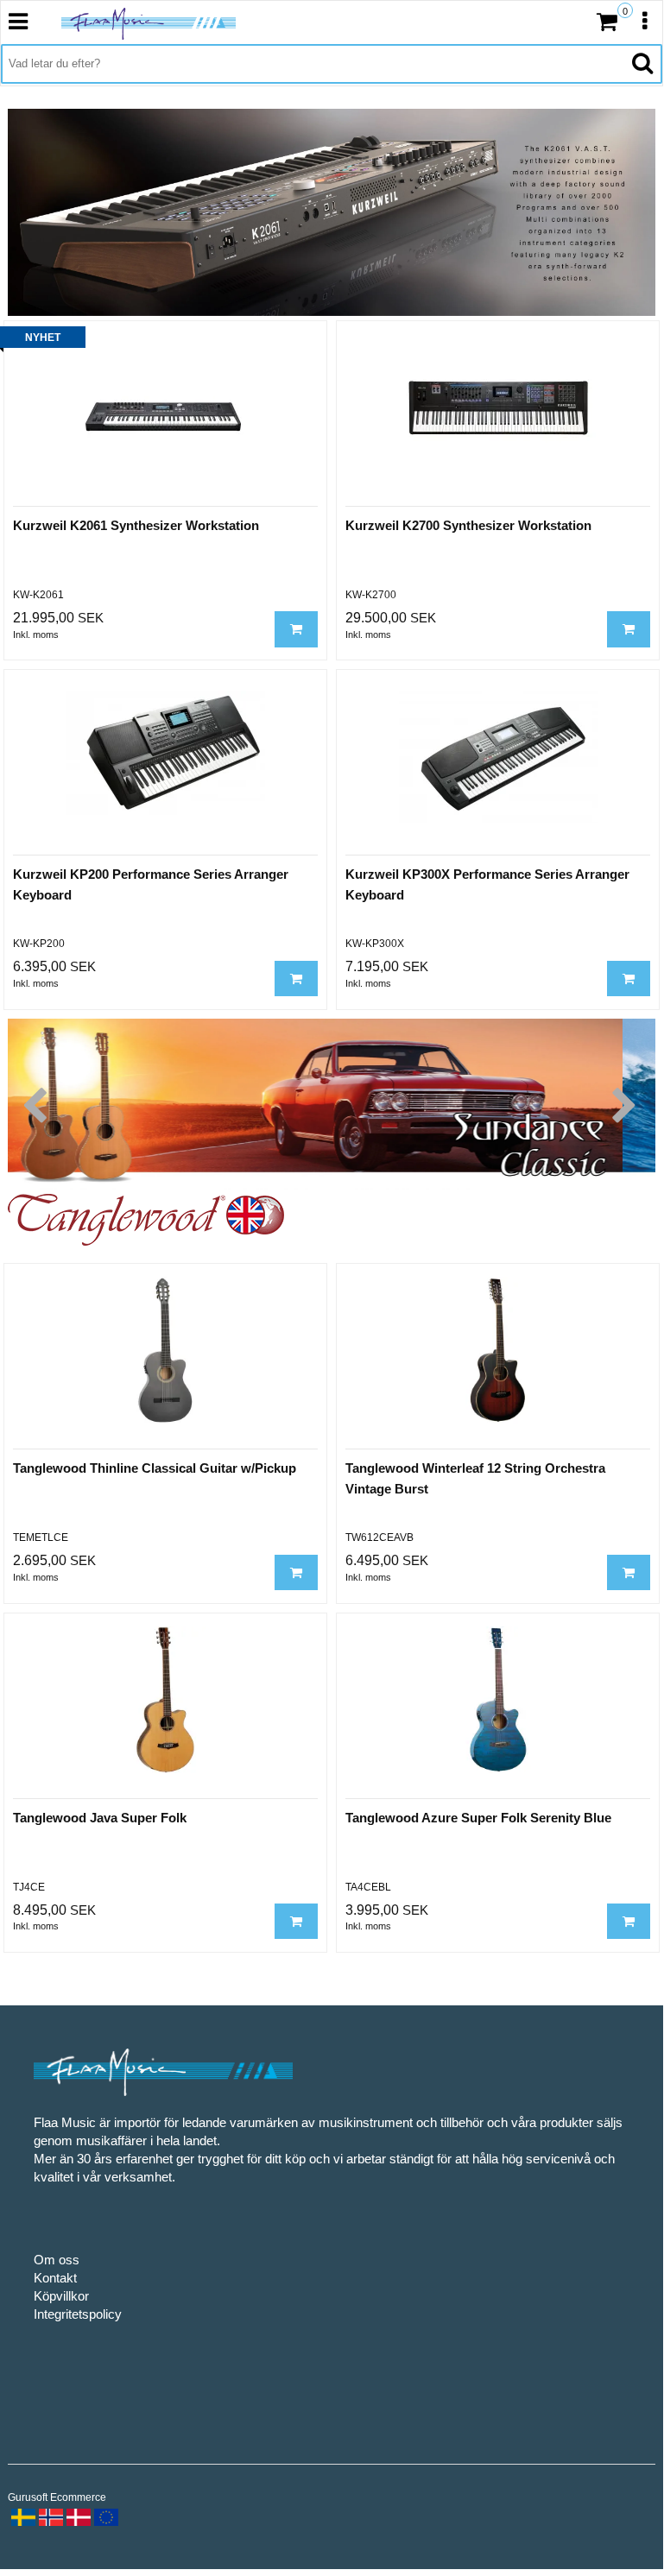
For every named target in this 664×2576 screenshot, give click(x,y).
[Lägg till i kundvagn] (296, 629)
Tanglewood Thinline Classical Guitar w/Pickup (155, 1468)
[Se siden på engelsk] (104, 2516)
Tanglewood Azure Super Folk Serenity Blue (478, 1818)
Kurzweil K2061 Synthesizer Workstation (136, 525)
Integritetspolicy (78, 2314)
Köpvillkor (61, 2296)
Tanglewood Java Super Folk (100, 1818)
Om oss (57, 2260)
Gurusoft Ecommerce (57, 2497)
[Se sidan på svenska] (22, 2516)
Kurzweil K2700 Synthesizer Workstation (468, 525)
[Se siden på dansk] (77, 2516)
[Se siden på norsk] (49, 2516)
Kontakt (55, 2278)
